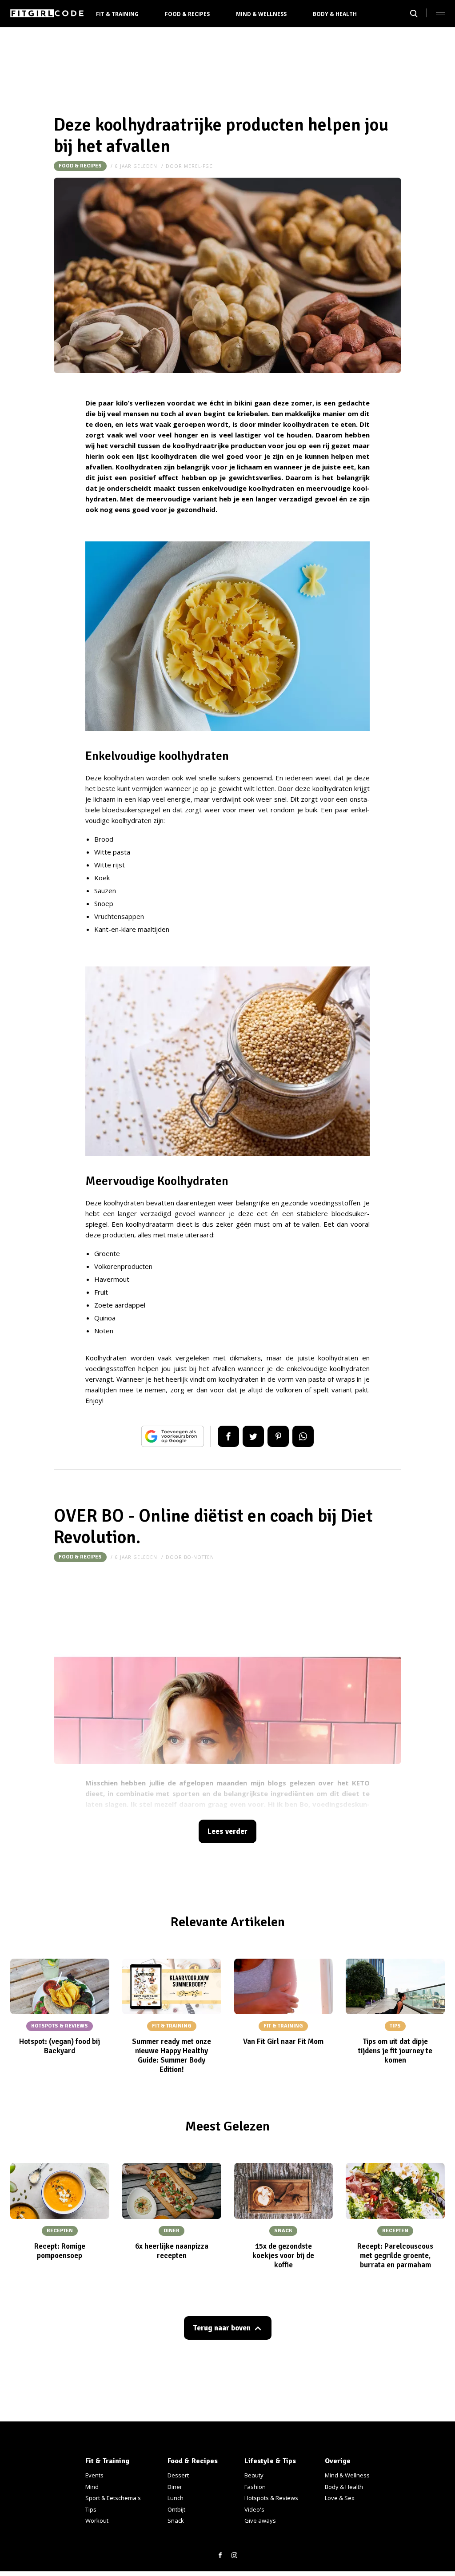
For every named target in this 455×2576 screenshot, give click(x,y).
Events (94, 2475)
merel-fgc (198, 166)
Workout (97, 2520)
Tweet (253, 1436)
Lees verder (227, 1831)
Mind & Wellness (261, 14)
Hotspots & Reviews (271, 2498)
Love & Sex (340, 2498)
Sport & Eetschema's (113, 2498)
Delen (228, 1436)
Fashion (255, 2487)
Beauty (254, 2475)
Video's (254, 2509)
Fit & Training (117, 14)
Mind (92, 2487)
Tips (91, 2509)
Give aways (260, 2520)
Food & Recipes (187, 14)
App (303, 1436)
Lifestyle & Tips (270, 2461)
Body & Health (335, 14)
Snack (176, 2520)
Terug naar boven (222, 2328)
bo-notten (199, 1557)
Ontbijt (176, 2509)
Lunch (176, 2498)
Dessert (178, 2475)
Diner (175, 2487)
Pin (278, 1436)
